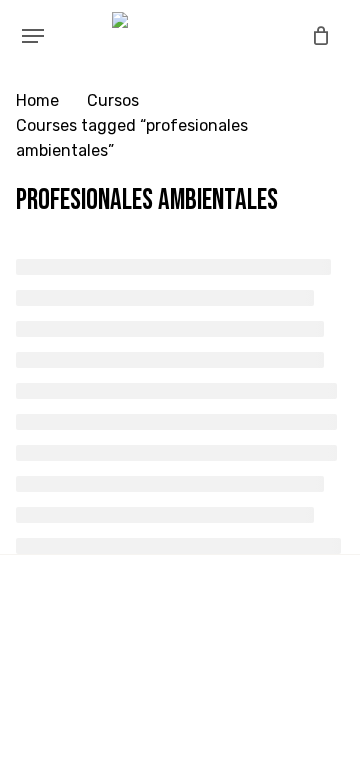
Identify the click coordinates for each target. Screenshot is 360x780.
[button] (33, 36)
